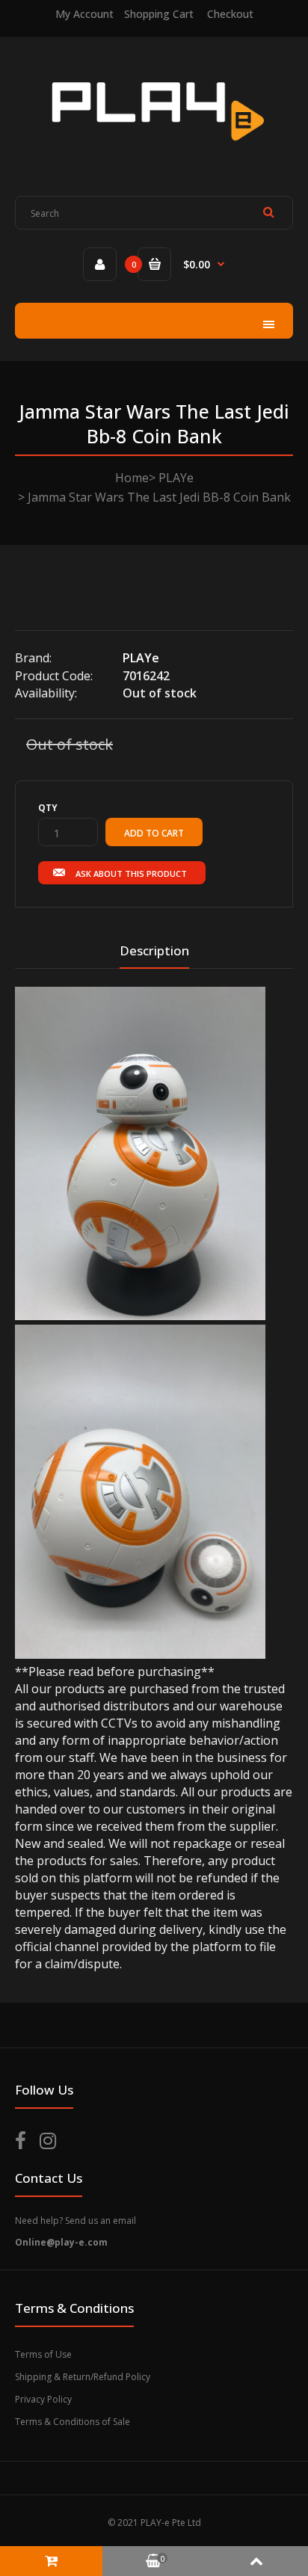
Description (154, 950)
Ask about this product (131, 873)
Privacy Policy (43, 2399)
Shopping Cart (159, 14)
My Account (84, 14)
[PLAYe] (154, 152)
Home (132, 478)
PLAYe (176, 478)
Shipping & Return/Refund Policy (83, 2377)
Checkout (230, 14)
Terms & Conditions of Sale (73, 2422)
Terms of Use (43, 2354)
